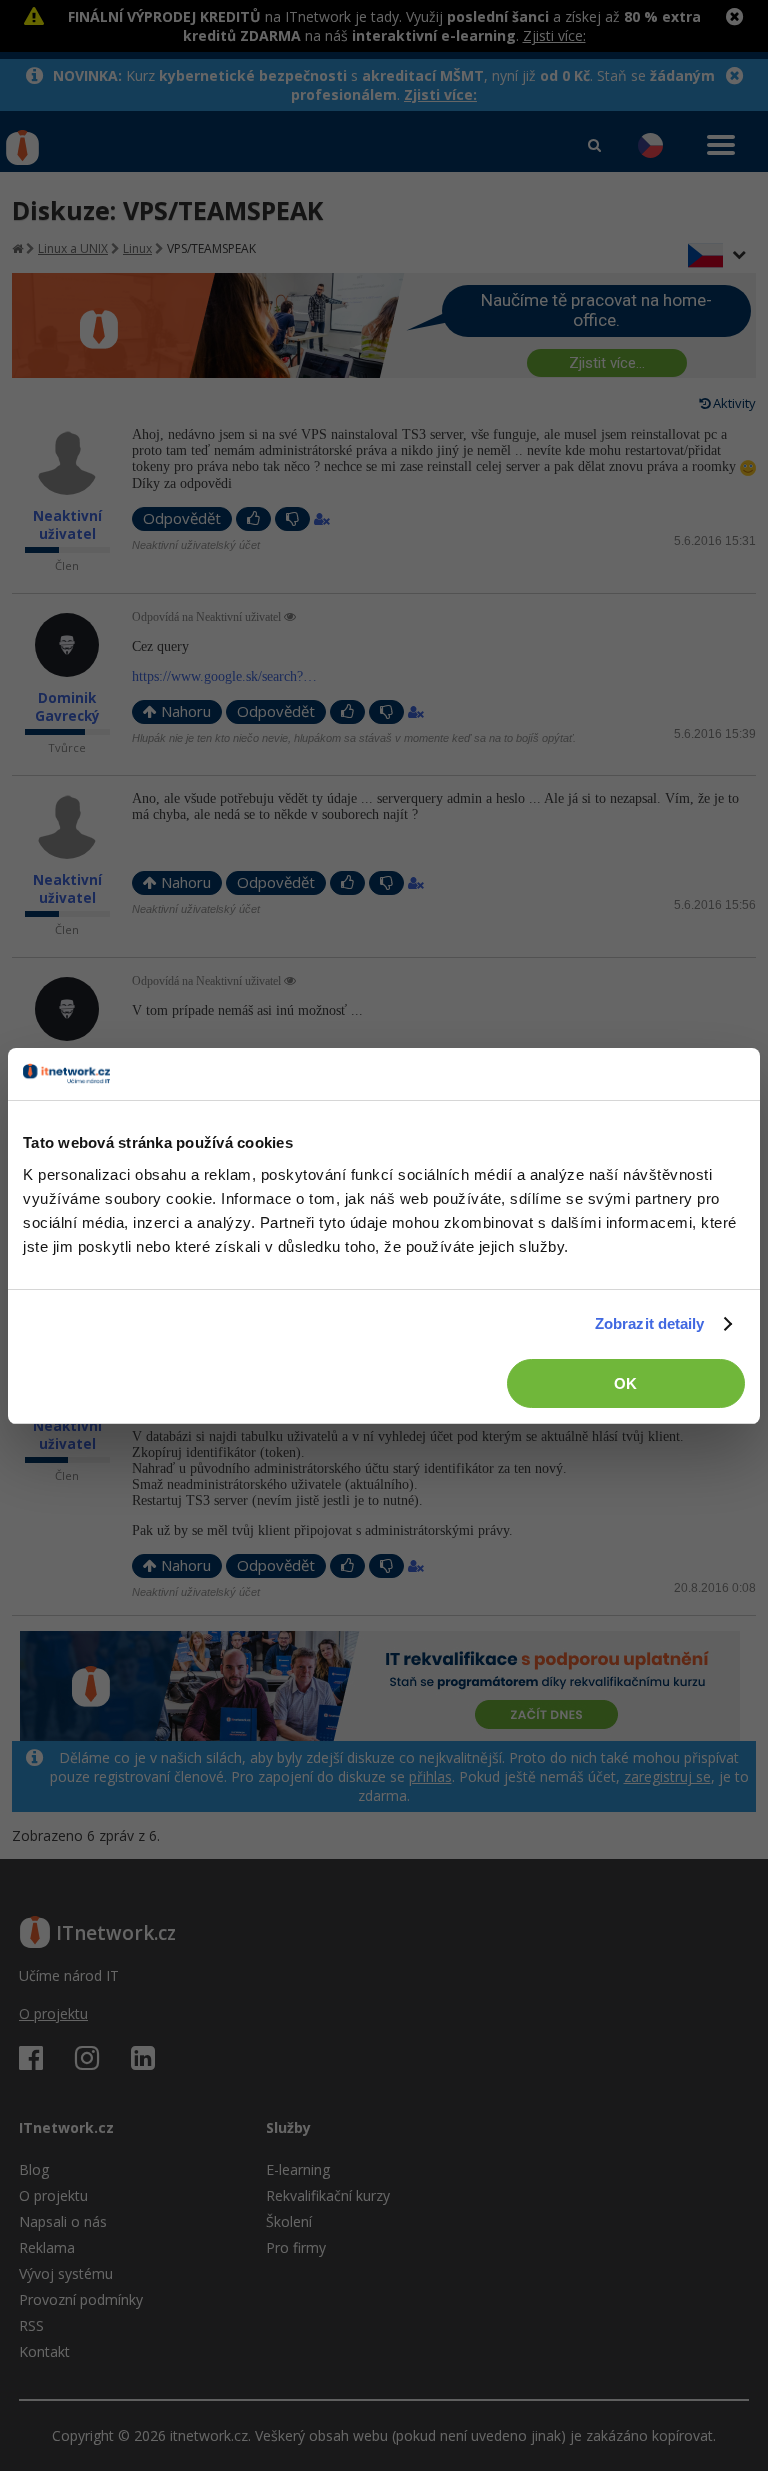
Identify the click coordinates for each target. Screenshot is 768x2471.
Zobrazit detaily (650, 1323)
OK (625, 1383)
